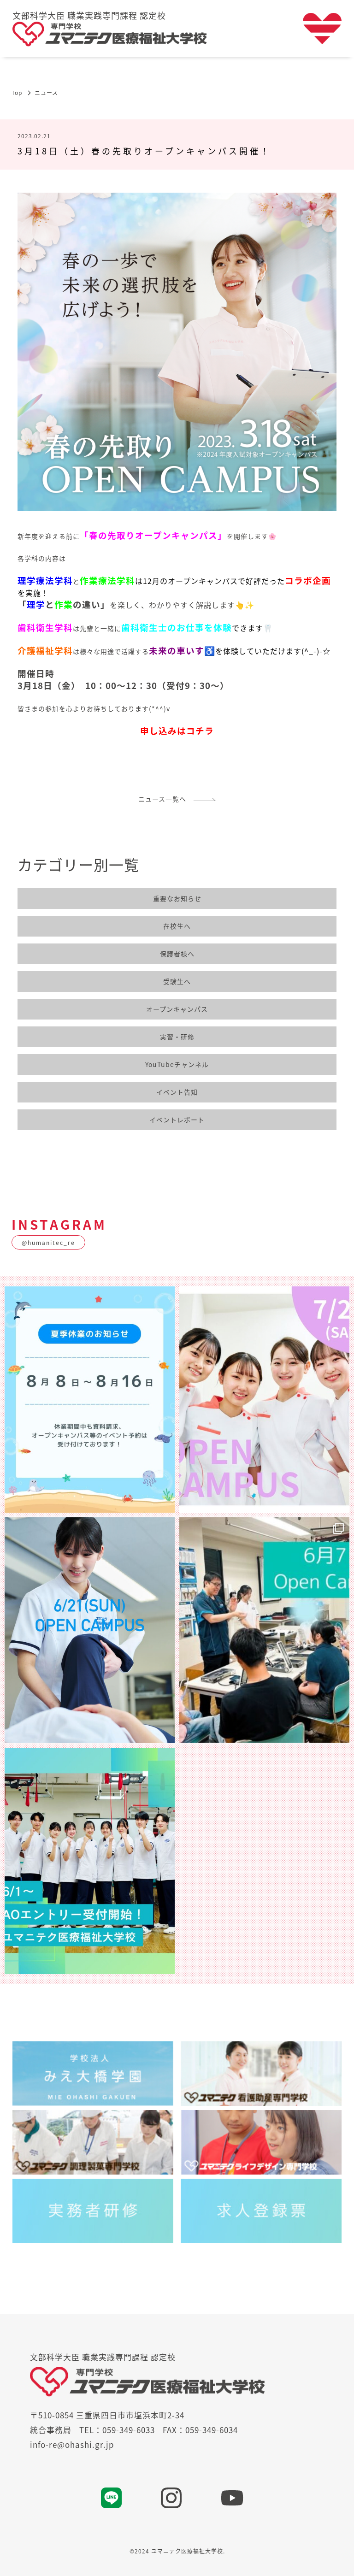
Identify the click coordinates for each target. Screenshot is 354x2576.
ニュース (46, 92)
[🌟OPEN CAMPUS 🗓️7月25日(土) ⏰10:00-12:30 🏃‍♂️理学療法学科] (264, 1400)
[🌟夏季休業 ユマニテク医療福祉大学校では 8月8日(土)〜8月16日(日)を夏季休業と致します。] (90, 1400)
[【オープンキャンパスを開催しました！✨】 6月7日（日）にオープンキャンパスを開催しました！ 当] (264, 1630)
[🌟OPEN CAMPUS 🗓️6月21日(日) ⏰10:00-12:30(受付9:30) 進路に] (90, 1630)
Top (17, 92)
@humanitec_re (48, 1242)
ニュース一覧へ (166, 799)
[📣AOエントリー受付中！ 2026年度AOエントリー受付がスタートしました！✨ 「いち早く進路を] (90, 1861)
